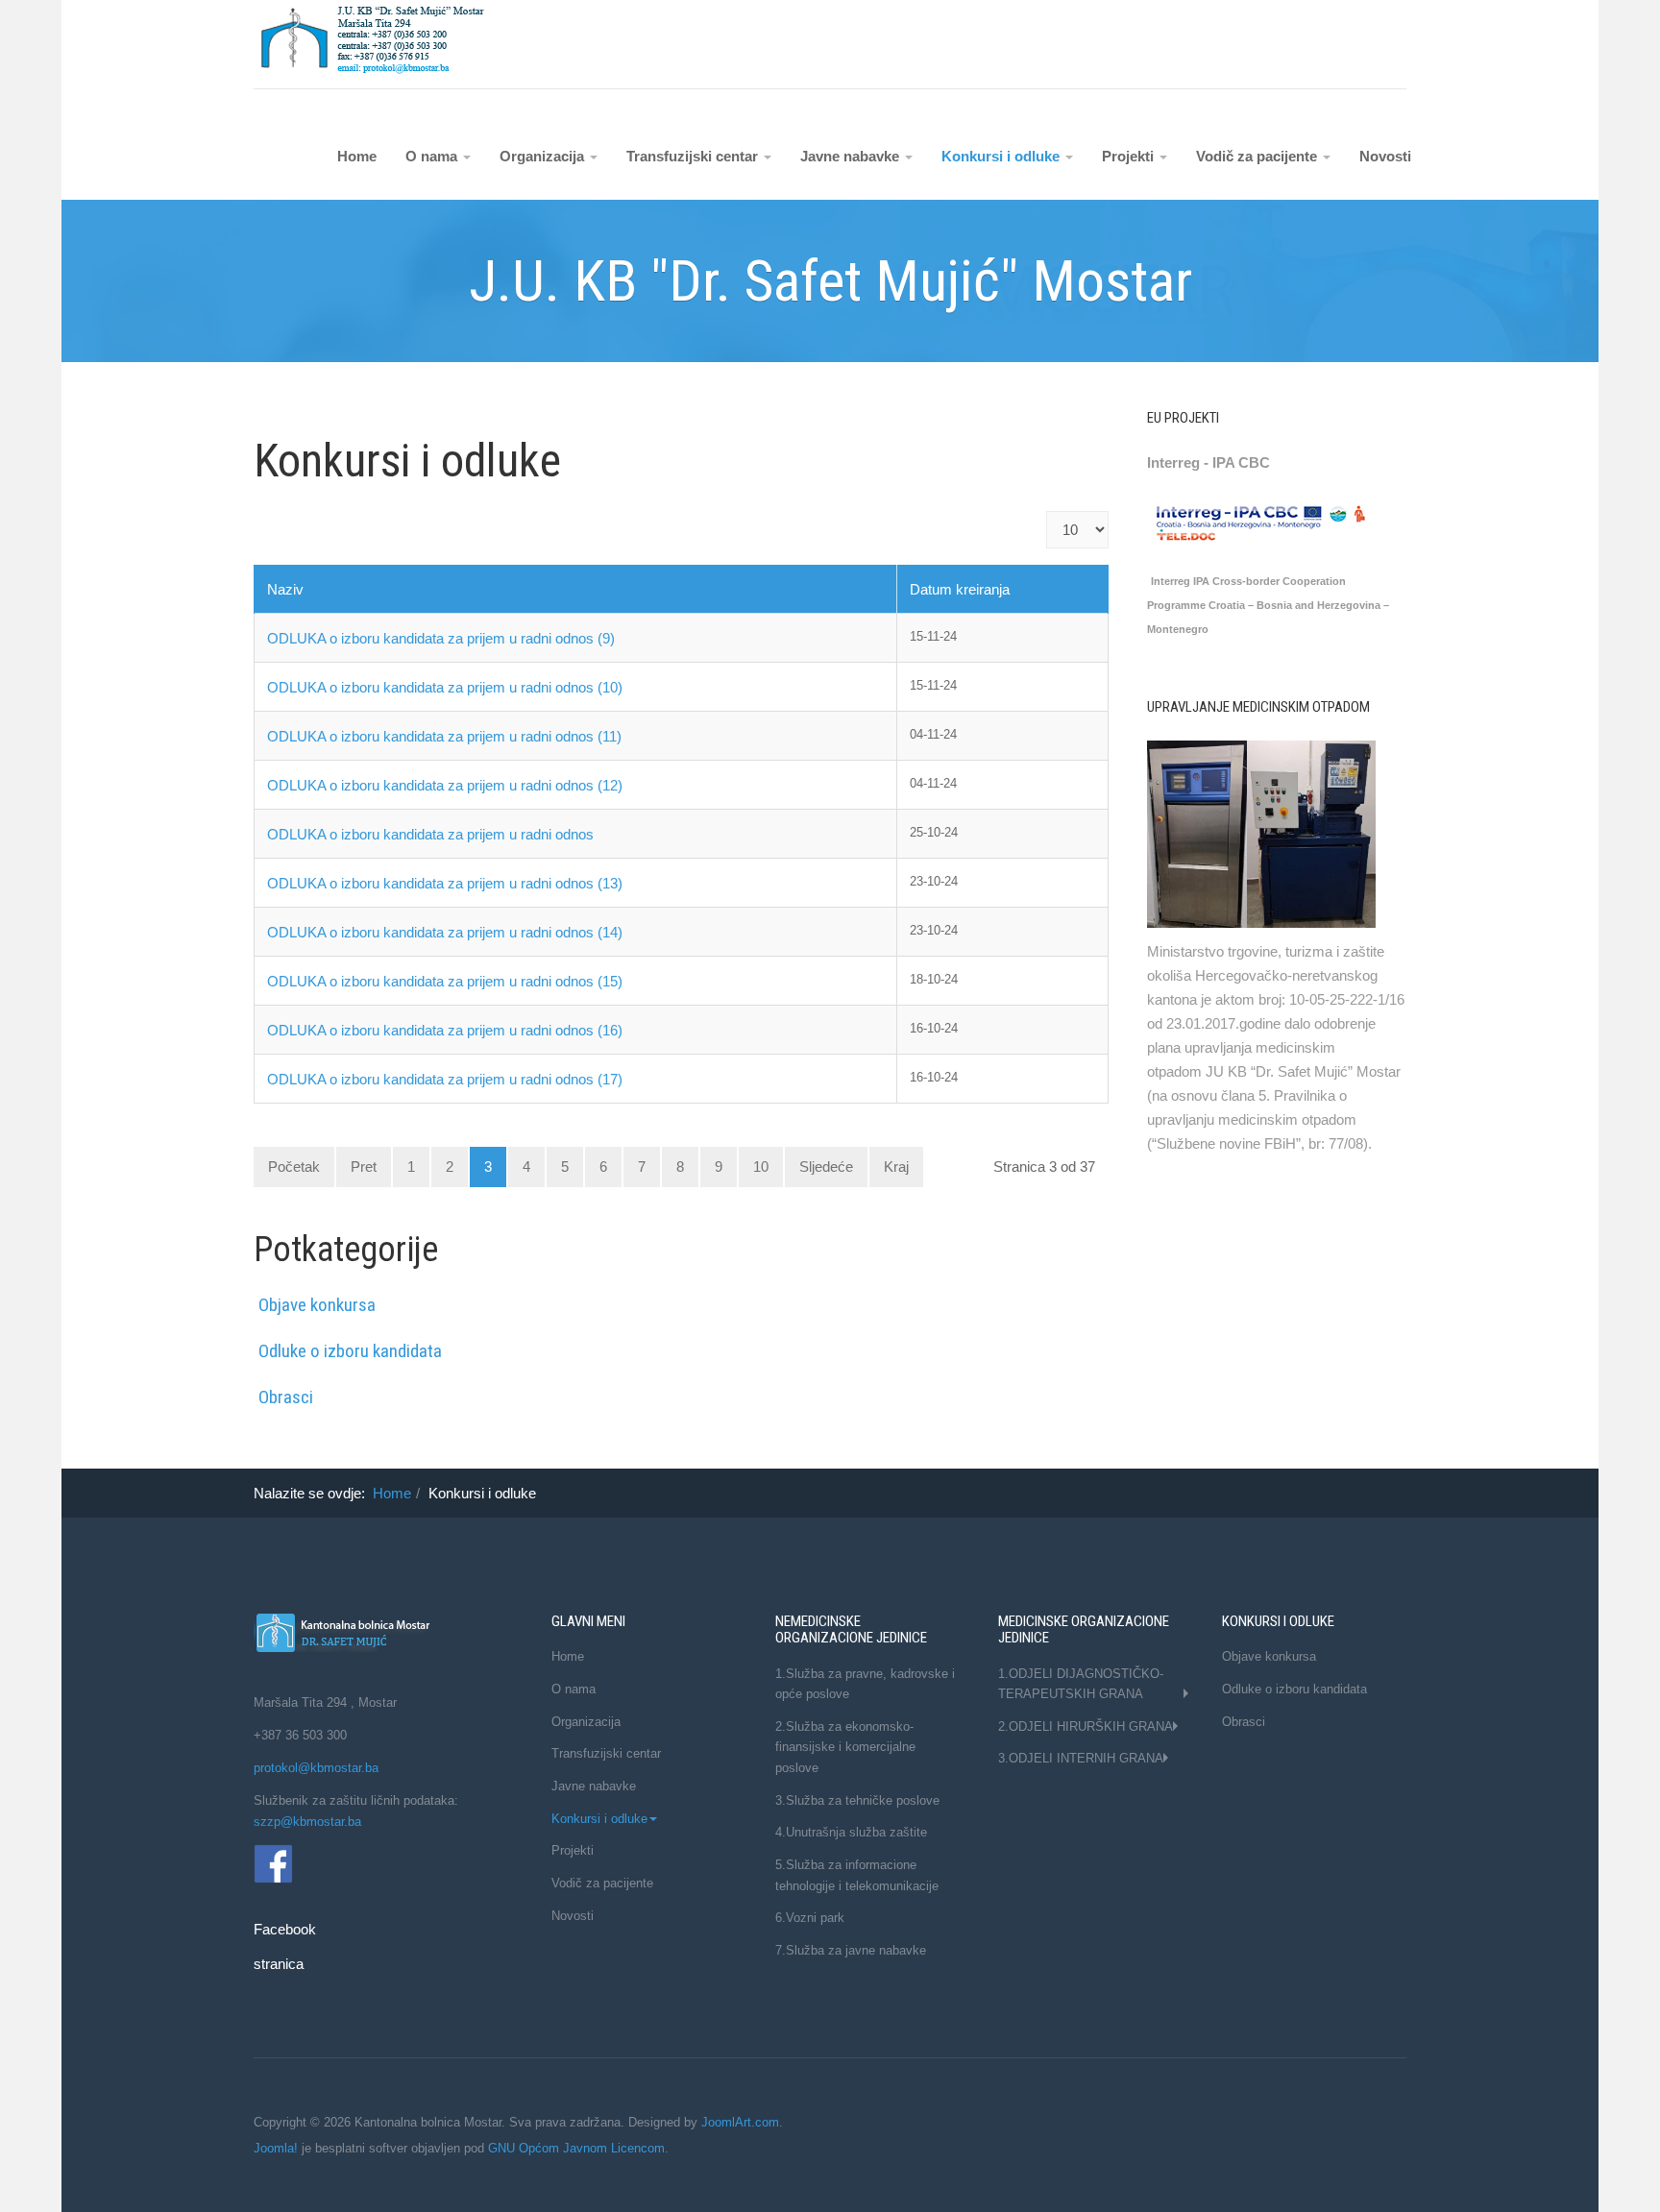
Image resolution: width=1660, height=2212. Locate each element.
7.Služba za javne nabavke (851, 1950)
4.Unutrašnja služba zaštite (851, 1832)
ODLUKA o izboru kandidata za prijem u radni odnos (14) (445, 932)
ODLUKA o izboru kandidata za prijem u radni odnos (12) (445, 785)
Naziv (285, 589)
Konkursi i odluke (1002, 156)
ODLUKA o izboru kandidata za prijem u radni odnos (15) (445, 981)
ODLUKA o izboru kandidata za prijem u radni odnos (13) (445, 883)
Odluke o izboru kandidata (350, 1351)
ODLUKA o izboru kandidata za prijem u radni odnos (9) (441, 638)
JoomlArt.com (740, 2122)
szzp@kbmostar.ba (307, 1822)
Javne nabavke (852, 156)
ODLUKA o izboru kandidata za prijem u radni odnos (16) (445, 1030)
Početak (294, 1167)
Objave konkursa (317, 1305)
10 (761, 1167)
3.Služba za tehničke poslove (857, 1800)
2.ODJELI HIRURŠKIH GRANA (1086, 1726)
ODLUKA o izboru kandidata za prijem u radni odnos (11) (444, 736)
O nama (433, 156)
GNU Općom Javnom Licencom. (578, 2148)
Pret (364, 1167)
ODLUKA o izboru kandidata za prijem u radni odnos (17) (445, 1079)
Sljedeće (826, 1167)
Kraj (896, 1167)
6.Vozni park (810, 1918)
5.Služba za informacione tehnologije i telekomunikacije (857, 1875)
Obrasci (286, 1397)
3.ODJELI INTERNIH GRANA (1081, 1758)
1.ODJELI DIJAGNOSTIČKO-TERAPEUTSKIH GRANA (1081, 1684)
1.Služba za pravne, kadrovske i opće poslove (865, 1684)
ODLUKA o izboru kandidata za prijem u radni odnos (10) (445, 687)
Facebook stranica (271, 1861)
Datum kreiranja (960, 589)
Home (357, 156)
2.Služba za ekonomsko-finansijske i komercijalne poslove (845, 1747)
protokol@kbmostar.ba (318, 1768)
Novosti (1385, 156)
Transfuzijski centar (694, 156)
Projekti (1130, 156)
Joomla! (276, 2148)
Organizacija (544, 156)
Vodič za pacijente (1258, 156)
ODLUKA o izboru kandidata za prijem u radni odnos (430, 834)
